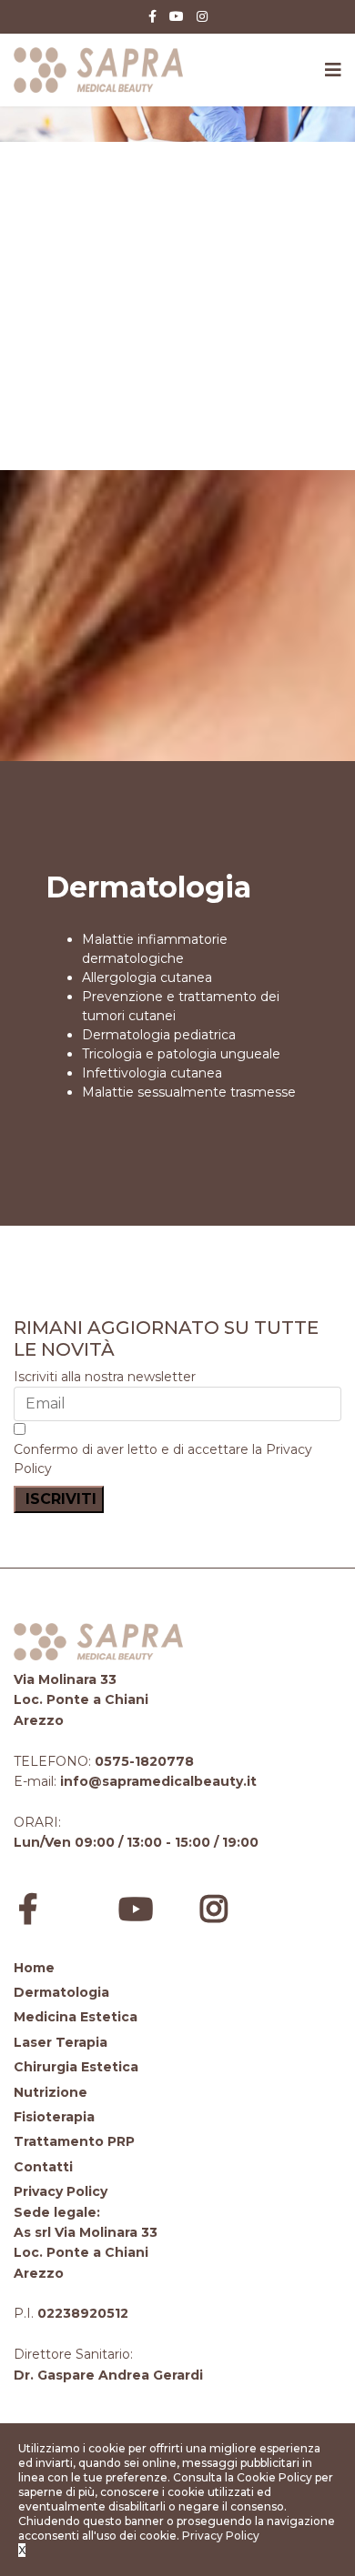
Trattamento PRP (74, 2141)
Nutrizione (51, 2092)
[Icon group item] (55, 1903)
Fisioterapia (54, 2117)
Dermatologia (61, 1992)
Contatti (43, 2167)
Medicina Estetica (76, 2017)
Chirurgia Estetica (76, 2067)
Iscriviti (59, 1499)
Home (34, 1968)
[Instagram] (202, 16)
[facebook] (152, 16)
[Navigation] (333, 70)
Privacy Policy (61, 2191)
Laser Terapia (61, 2042)
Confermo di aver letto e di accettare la (163, 1459)
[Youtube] (177, 16)
